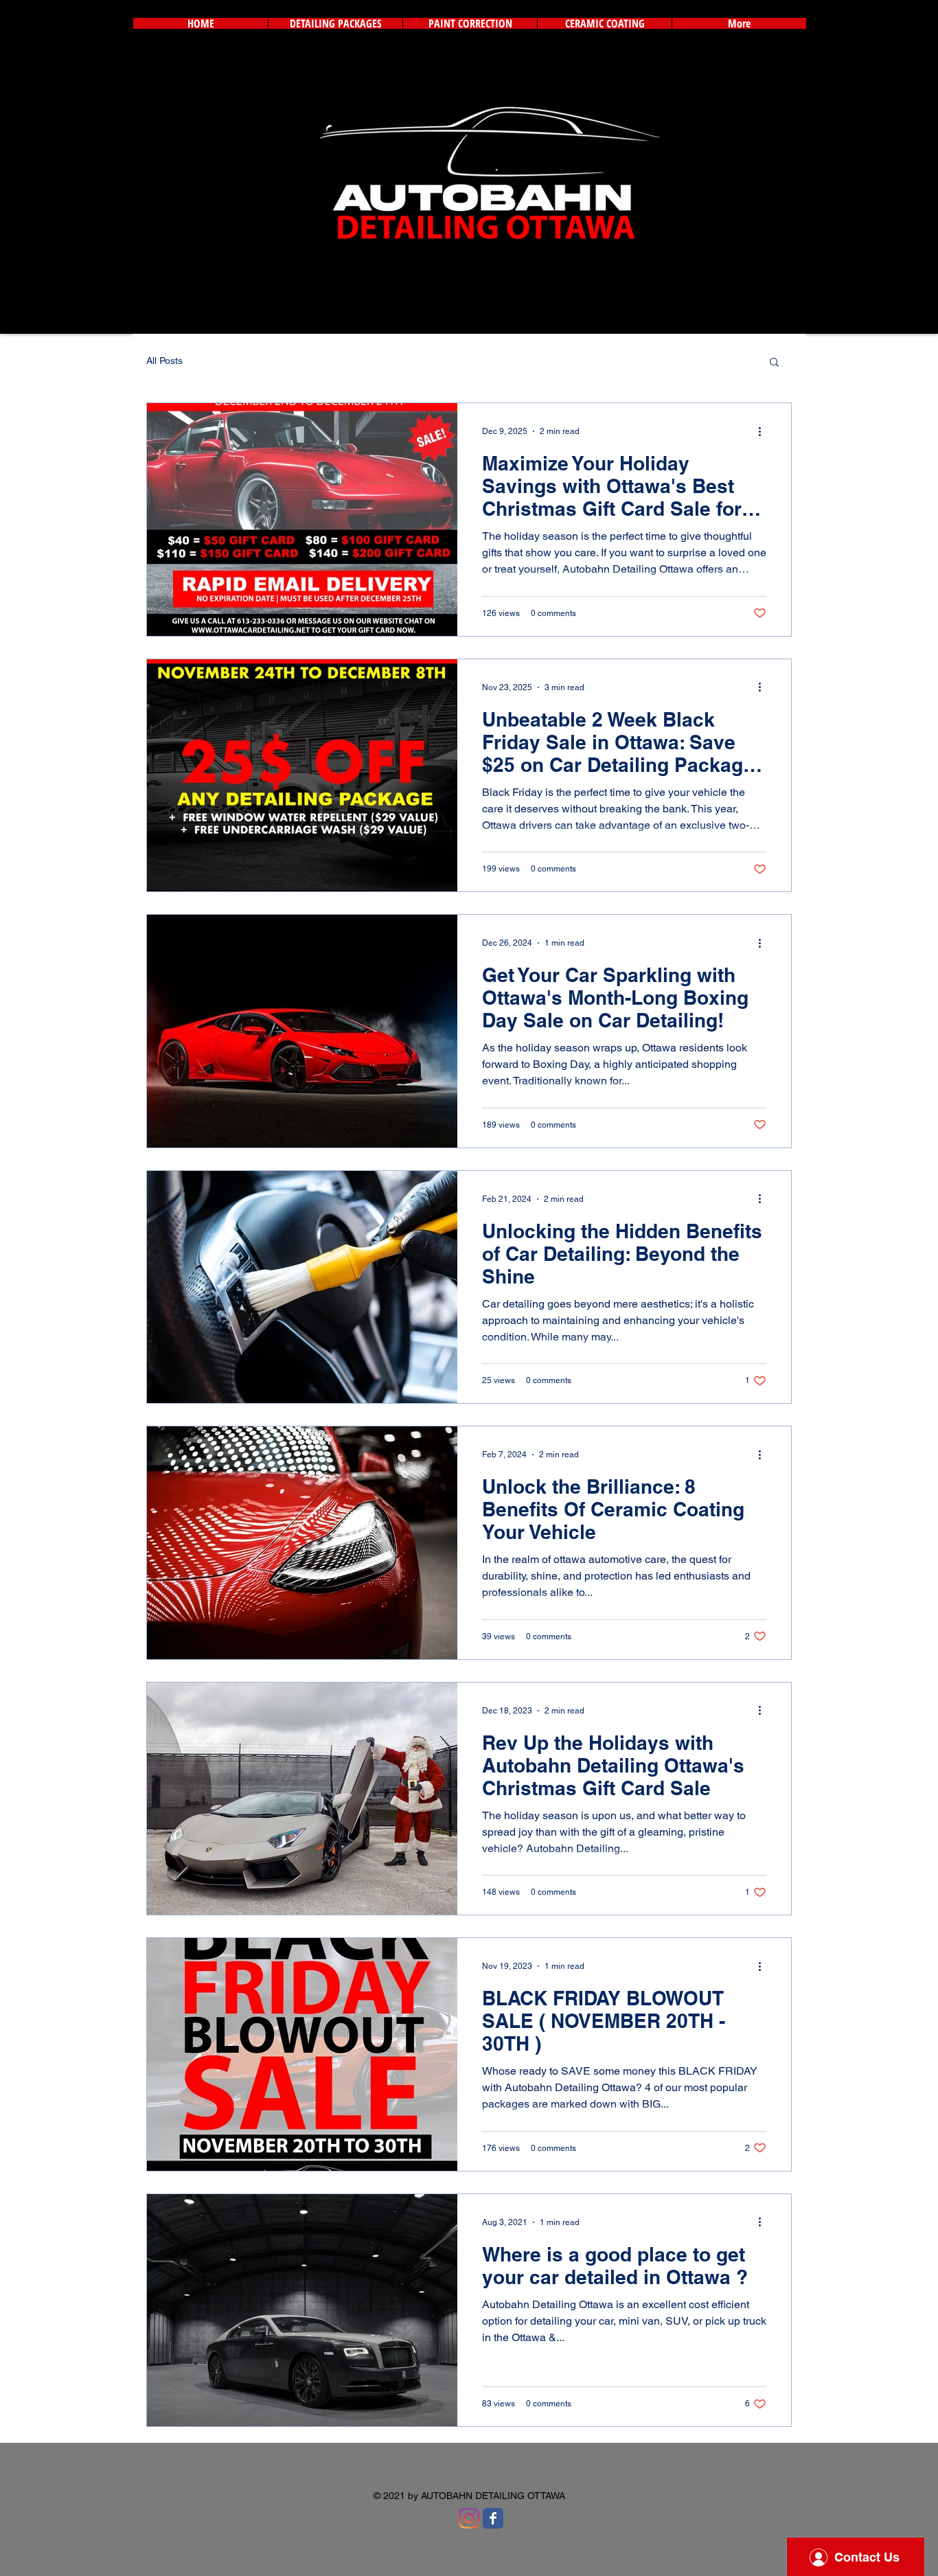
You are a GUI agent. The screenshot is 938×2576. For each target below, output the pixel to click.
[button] (774, 363)
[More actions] (764, 431)
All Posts (164, 361)
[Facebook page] (493, 2518)
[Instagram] (469, 2518)
